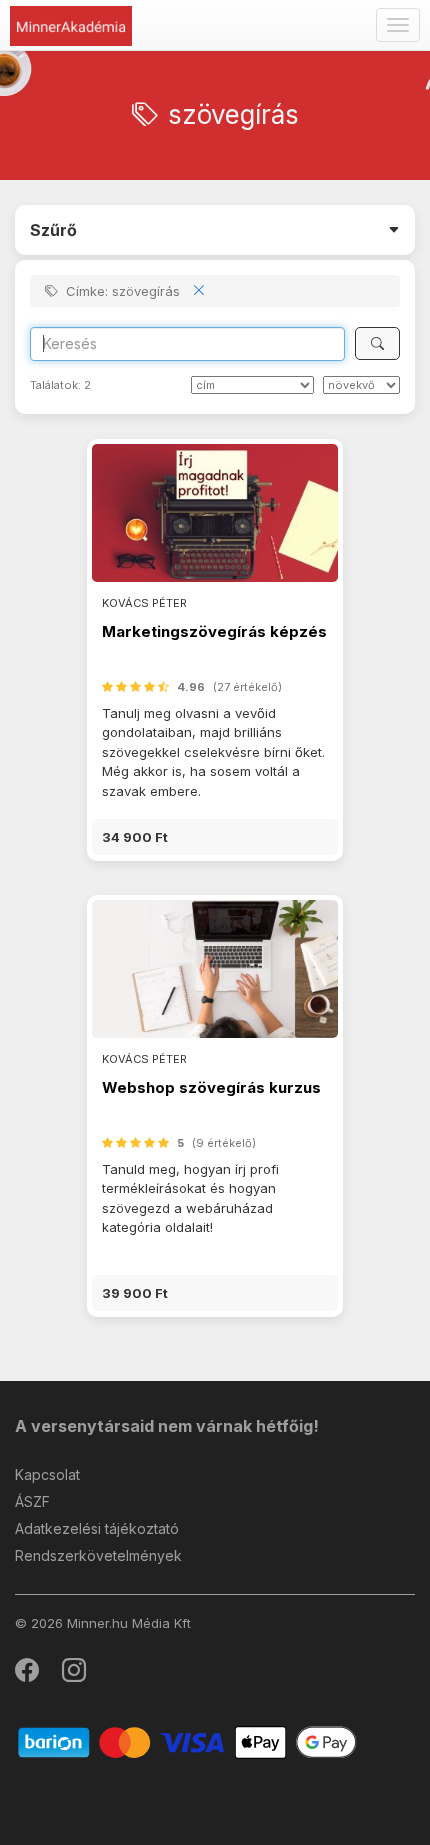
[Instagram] (74, 1674)
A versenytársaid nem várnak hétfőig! (167, 1426)
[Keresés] (377, 343)
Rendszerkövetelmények (98, 1555)
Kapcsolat (47, 1474)
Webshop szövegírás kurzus (211, 1087)
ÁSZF (32, 1501)
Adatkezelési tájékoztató (97, 1528)
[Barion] (187, 1741)
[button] (215, 837)
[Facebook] (28, 1674)
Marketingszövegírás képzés (214, 631)
